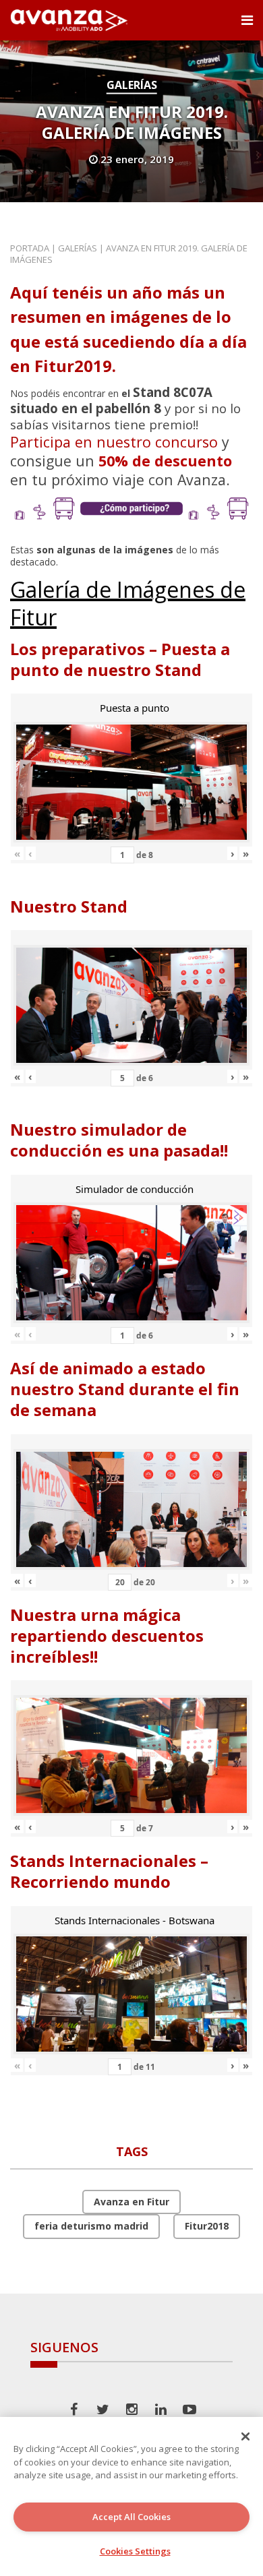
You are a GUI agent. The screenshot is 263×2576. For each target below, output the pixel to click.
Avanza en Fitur (131, 2202)
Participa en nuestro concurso (114, 442)
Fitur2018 (207, 2226)
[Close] (245, 2436)
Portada (30, 248)
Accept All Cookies (131, 2517)
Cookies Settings (135, 2551)
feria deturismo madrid (91, 2226)
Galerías (132, 85)
